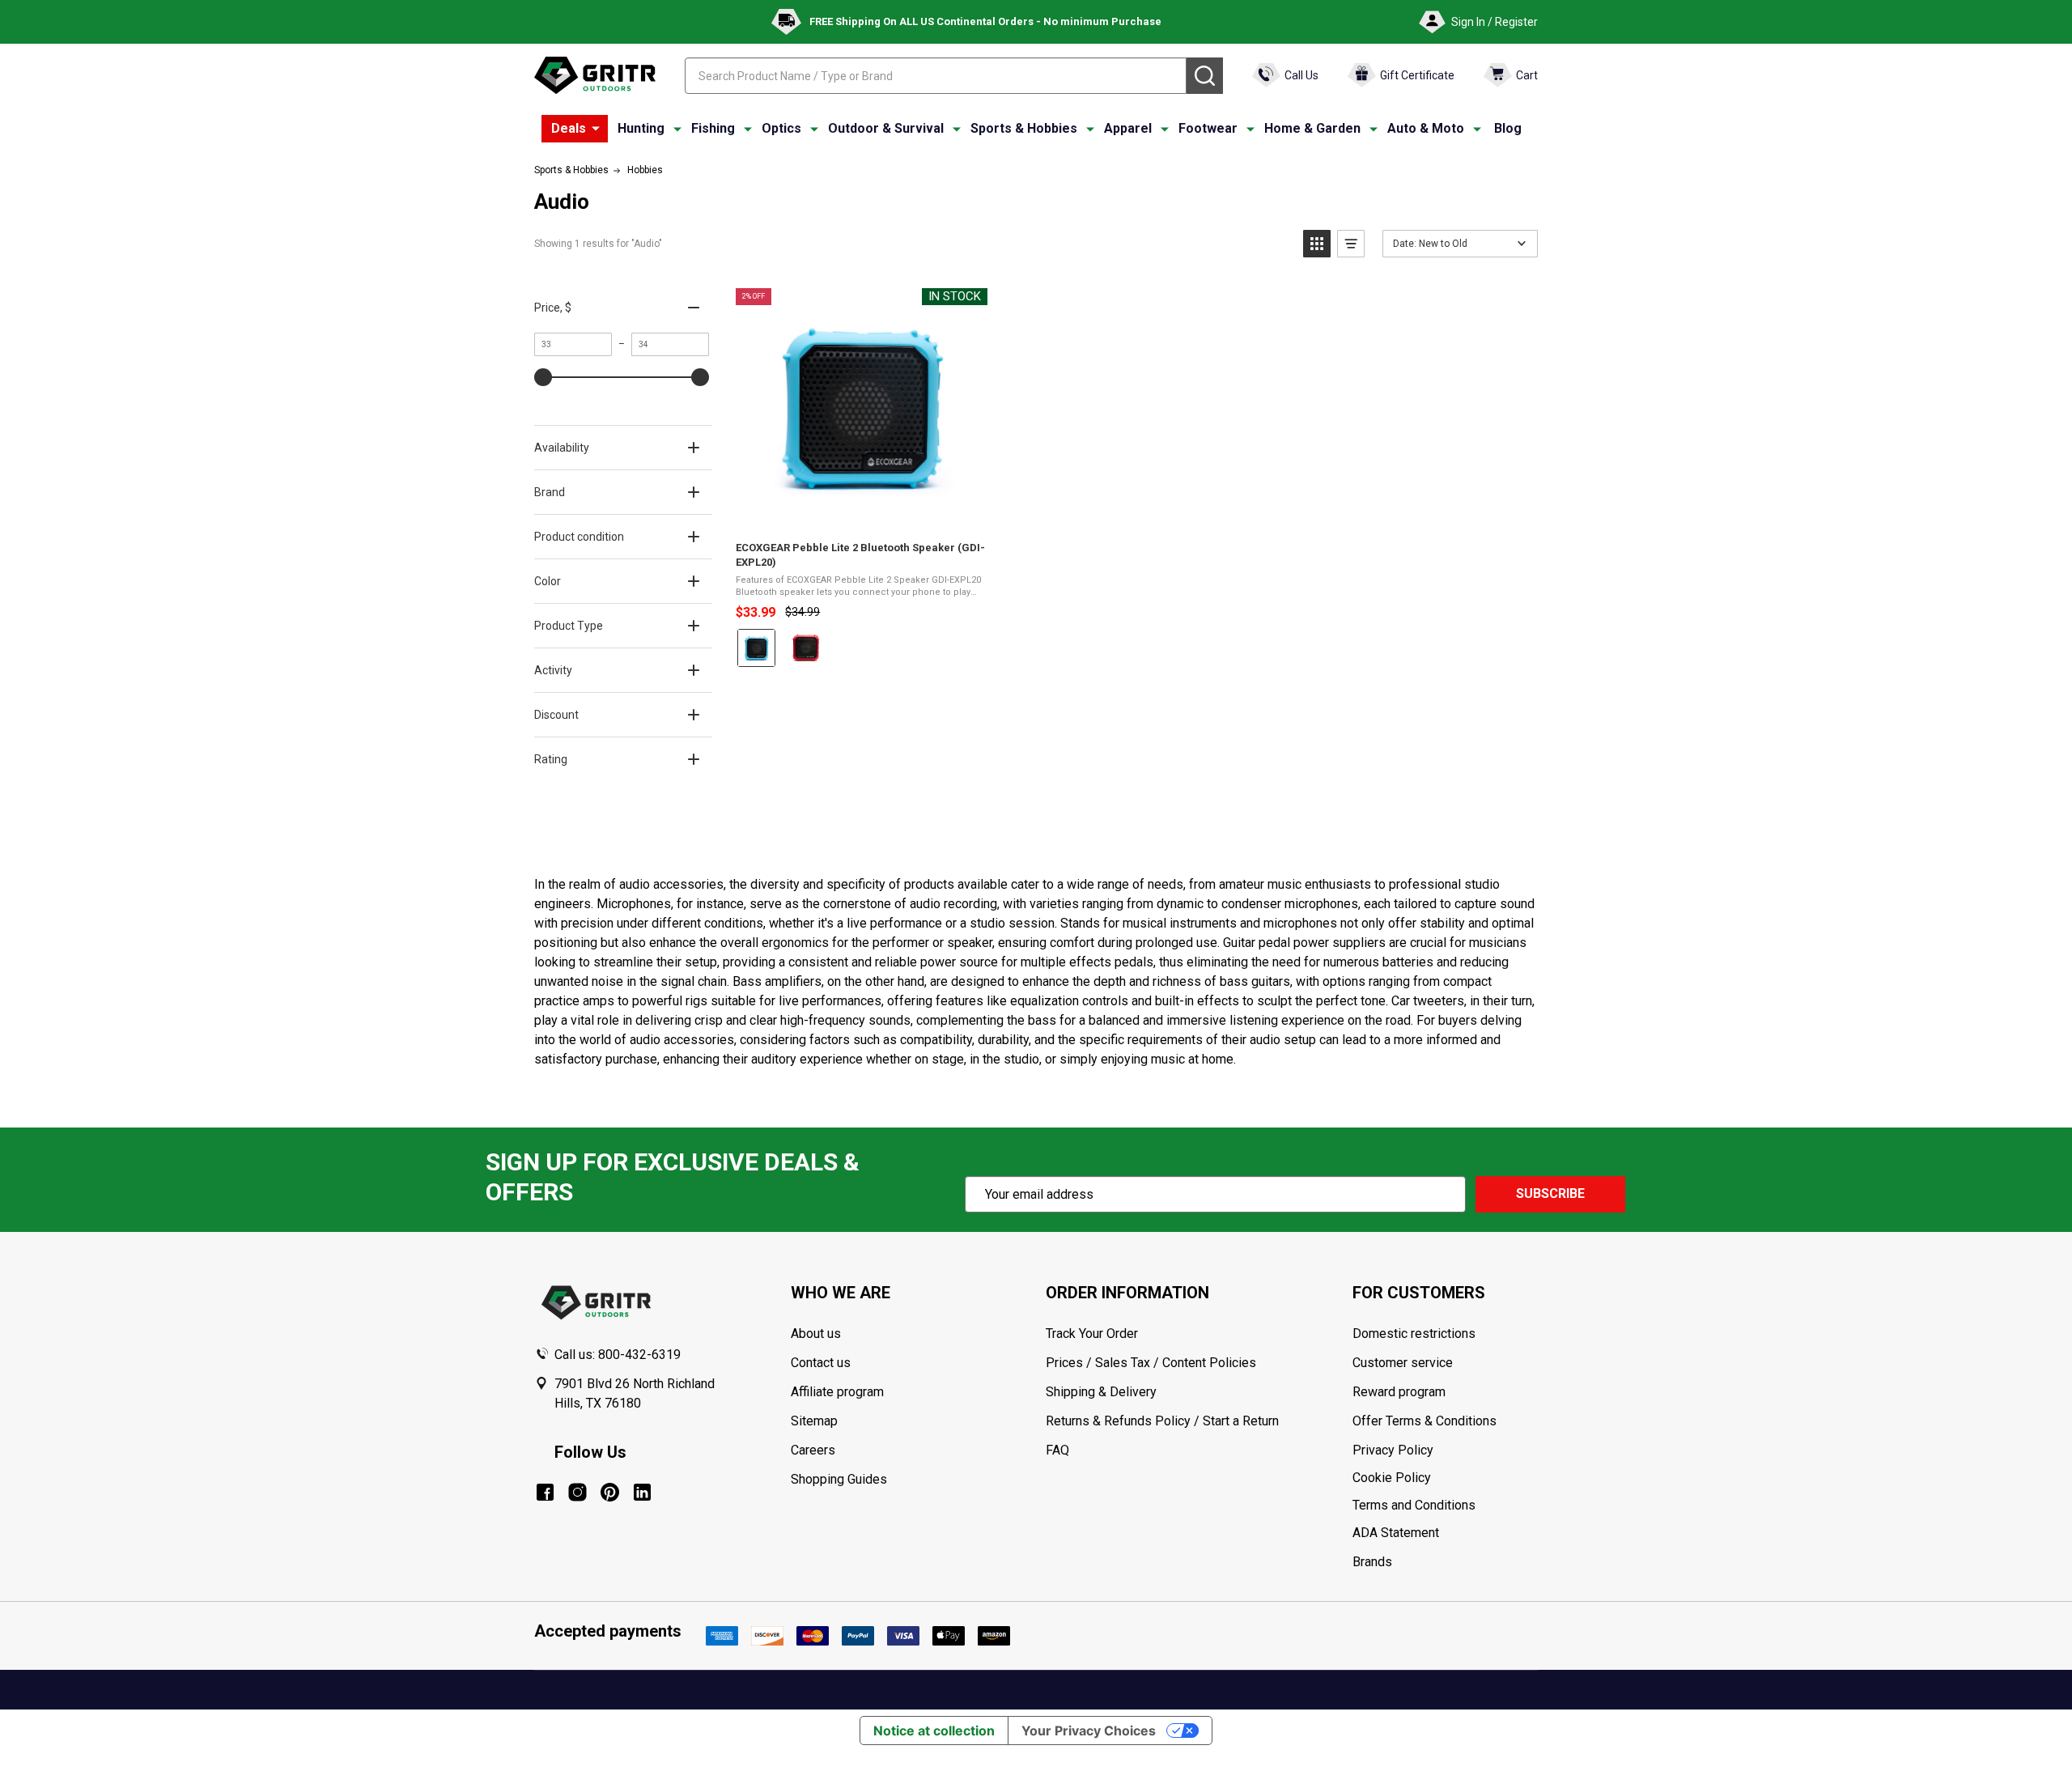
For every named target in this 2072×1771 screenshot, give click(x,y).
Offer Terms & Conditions (1424, 1421)
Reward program (1399, 1392)
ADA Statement (1396, 1533)
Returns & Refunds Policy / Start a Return (1162, 1421)
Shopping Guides (839, 1479)
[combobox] (936, 76)
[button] (1317, 244)
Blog (1508, 128)
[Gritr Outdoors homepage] (595, 75)
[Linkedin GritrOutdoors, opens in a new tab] (642, 1492)
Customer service (1403, 1363)
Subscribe (1550, 1193)
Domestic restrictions (1414, 1334)
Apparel (1128, 128)
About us (816, 1334)
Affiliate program (837, 1392)
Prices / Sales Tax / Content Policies (1151, 1363)
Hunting (641, 128)
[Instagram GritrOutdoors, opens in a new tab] (577, 1492)
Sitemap (814, 1421)
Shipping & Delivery (1101, 1392)
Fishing (713, 128)
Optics (781, 128)
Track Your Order (1092, 1334)
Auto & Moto (1426, 128)
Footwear (1208, 128)
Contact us (821, 1363)
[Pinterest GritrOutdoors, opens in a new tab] (610, 1492)
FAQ (1057, 1450)
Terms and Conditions (1445, 1506)
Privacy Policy (1445, 1450)
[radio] (756, 648)
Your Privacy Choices (1089, 1731)
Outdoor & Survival (886, 128)
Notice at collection (934, 1731)
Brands (1372, 1562)
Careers (813, 1450)
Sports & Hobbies (1024, 128)
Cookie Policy (1445, 1478)
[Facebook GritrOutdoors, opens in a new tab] (545, 1492)
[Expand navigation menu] (677, 129)
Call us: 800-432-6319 (618, 1355)
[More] (596, 129)
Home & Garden (1312, 128)
